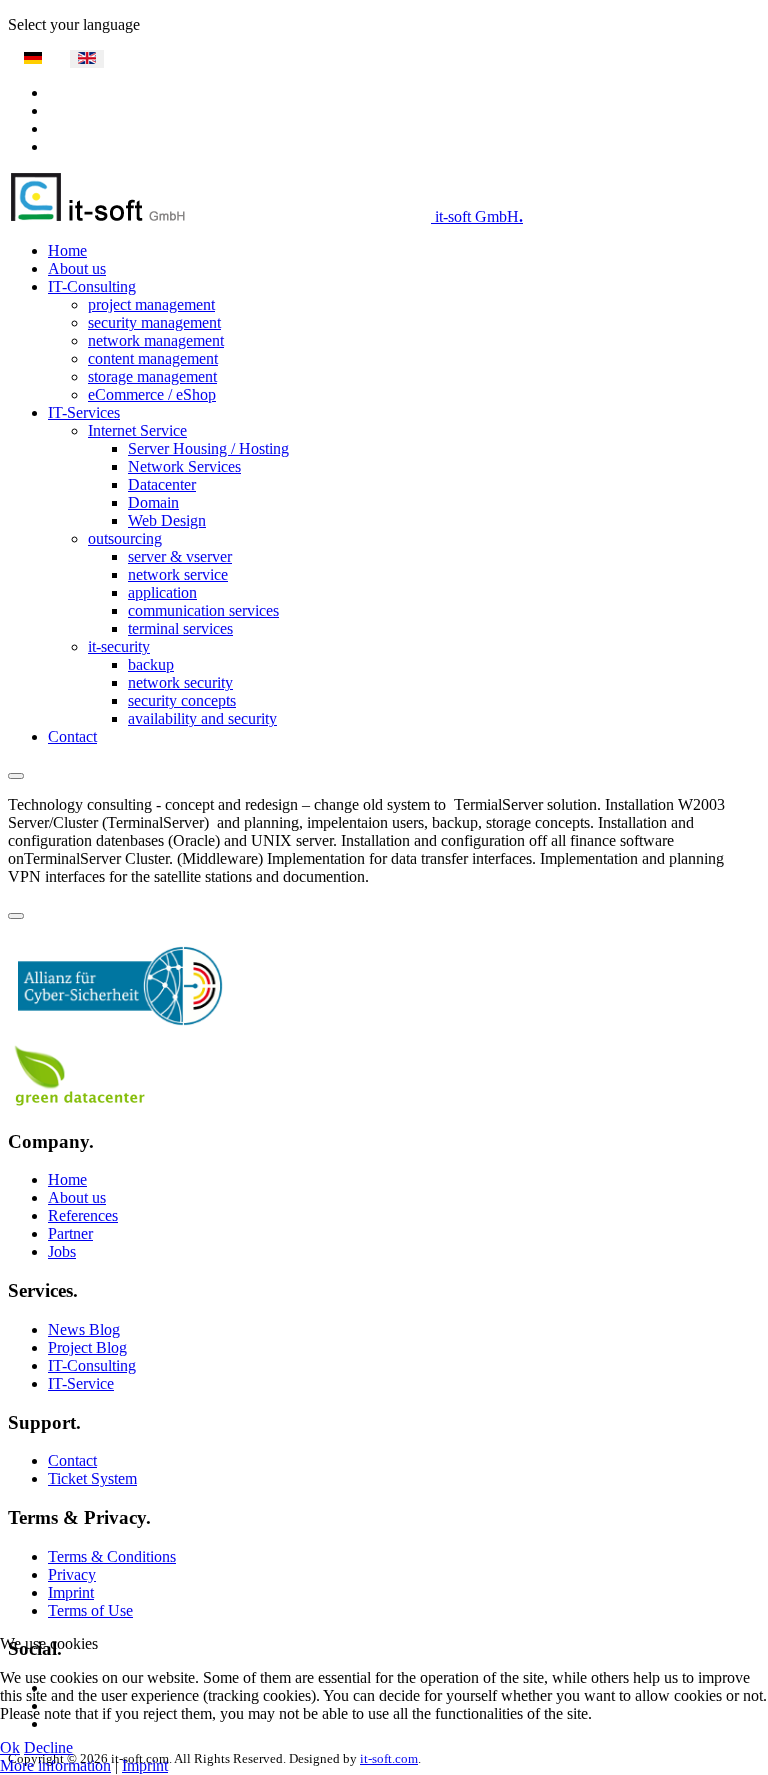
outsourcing (125, 538)
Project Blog (87, 1347)
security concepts (182, 700)
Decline (48, 1747)
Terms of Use (90, 1610)
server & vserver (180, 556)
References (83, 1215)
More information (55, 1765)
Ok (10, 1747)
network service (178, 574)
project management (151, 304)
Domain (153, 502)
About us (77, 268)
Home (67, 250)
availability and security (202, 718)
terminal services (180, 628)
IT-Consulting (92, 286)
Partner (70, 1233)
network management (156, 340)
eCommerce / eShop (152, 394)
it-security (119, 646)
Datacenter (162, 484)
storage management (152, 376)
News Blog (84, 1329)
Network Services (184, 466)
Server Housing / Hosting (208, 448)
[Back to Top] (16, 916)
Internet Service (137, 430)
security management (154, 322)
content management (153, 358)
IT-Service (81, 1383)
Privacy (72, 1574)
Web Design (167, 520)
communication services (203, 610)
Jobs (62, 1251)
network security (180, 682)
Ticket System (92, 1478)
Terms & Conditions (112, 1556)
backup (151, 664)
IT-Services (84, 412)
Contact (72, 736)
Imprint (71, 1592)
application (162, 592)
